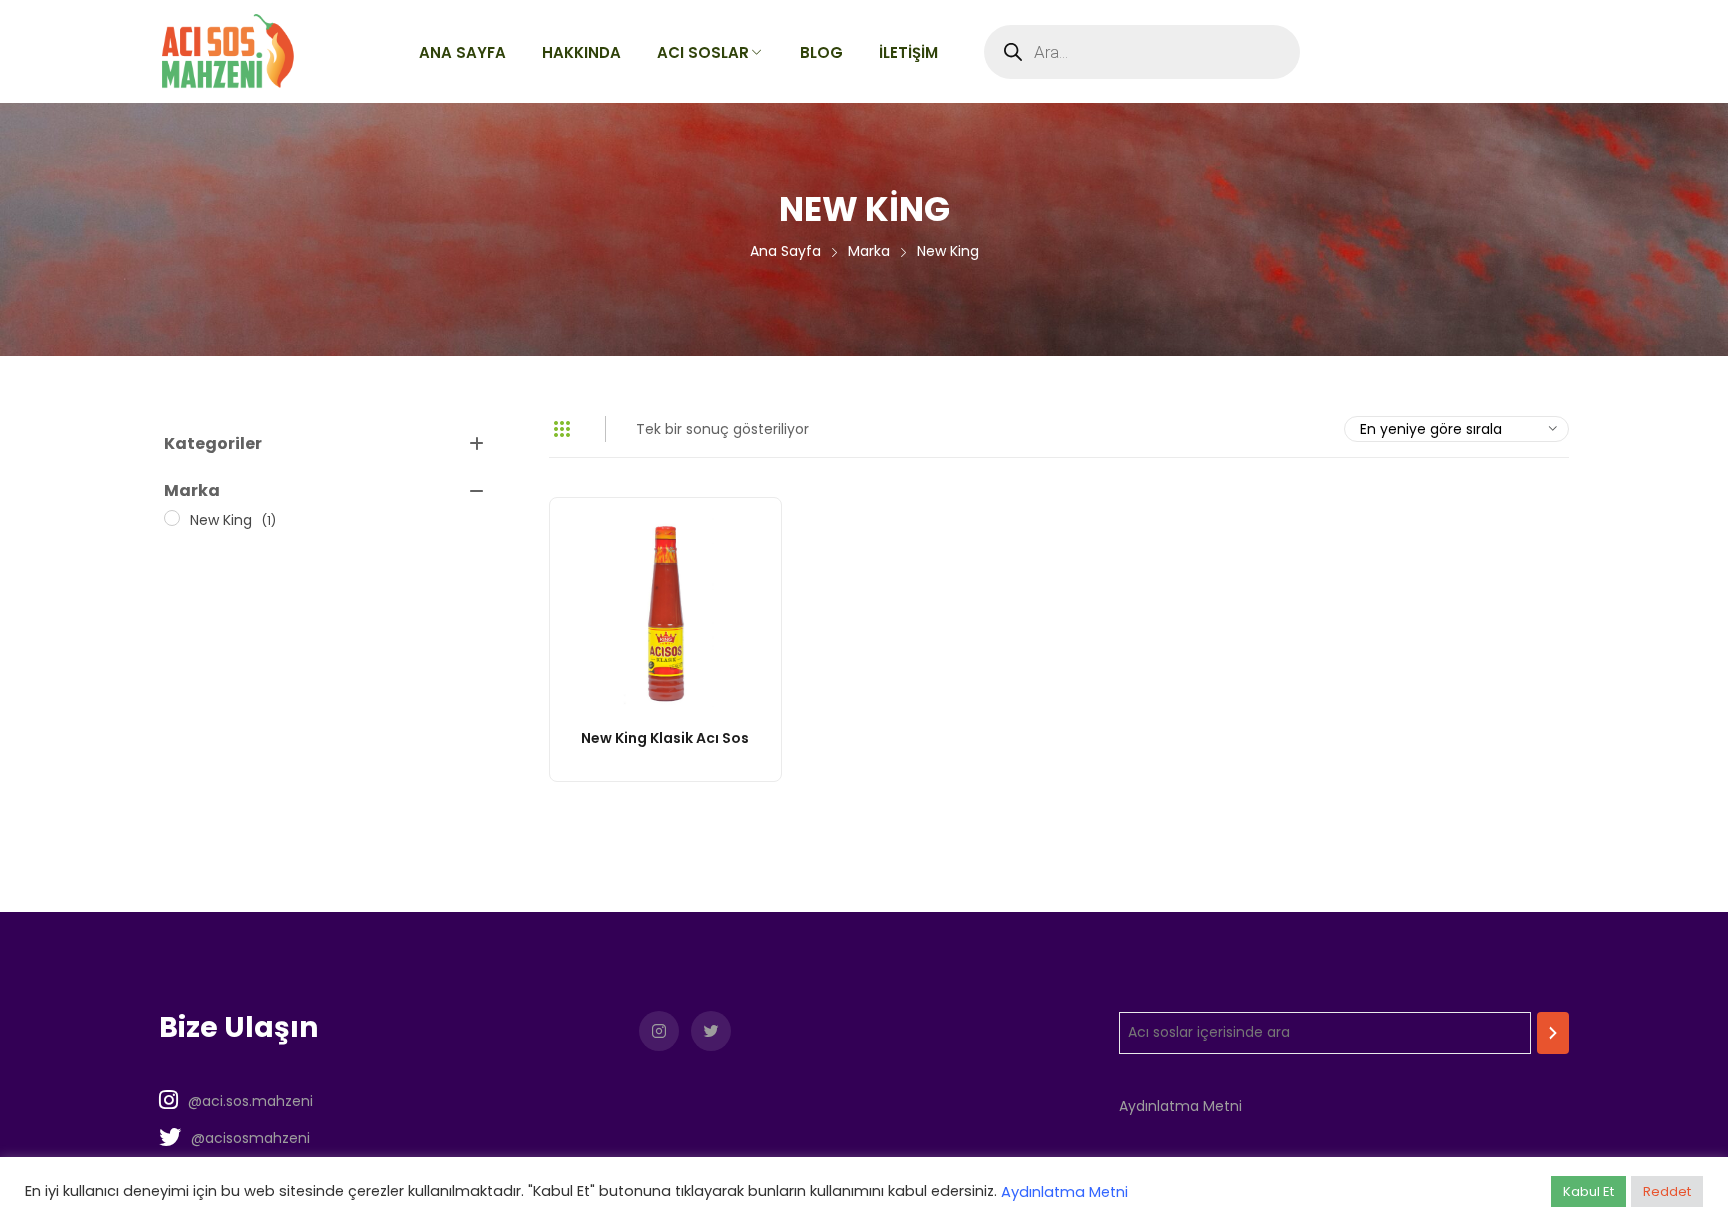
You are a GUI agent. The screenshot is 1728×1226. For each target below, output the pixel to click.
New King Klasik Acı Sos (665, 738)
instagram (659, 1031)
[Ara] (1553, 1033)
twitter (711, 1031)
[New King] (172, 518)
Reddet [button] (1667, 1191)
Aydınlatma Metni (1180, 1106)
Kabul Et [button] (1588, 1191)
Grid (562, 429)
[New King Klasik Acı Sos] (665, 613)
